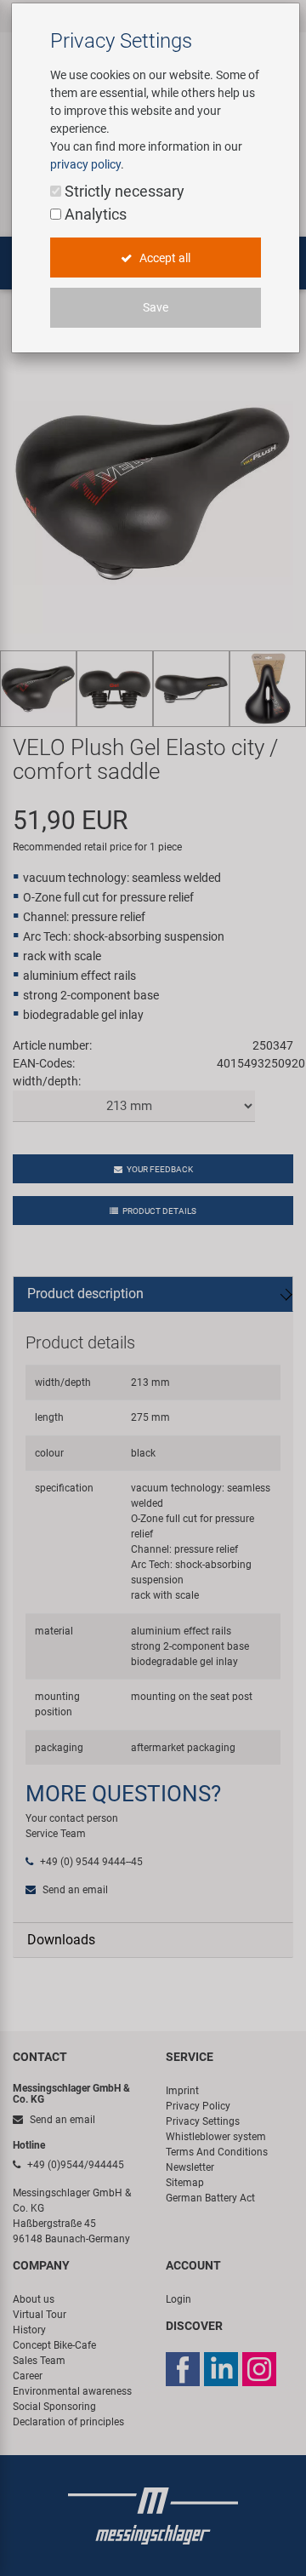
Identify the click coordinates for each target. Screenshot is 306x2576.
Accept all (164, 258)
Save (156, 307)
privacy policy (85, 164)
